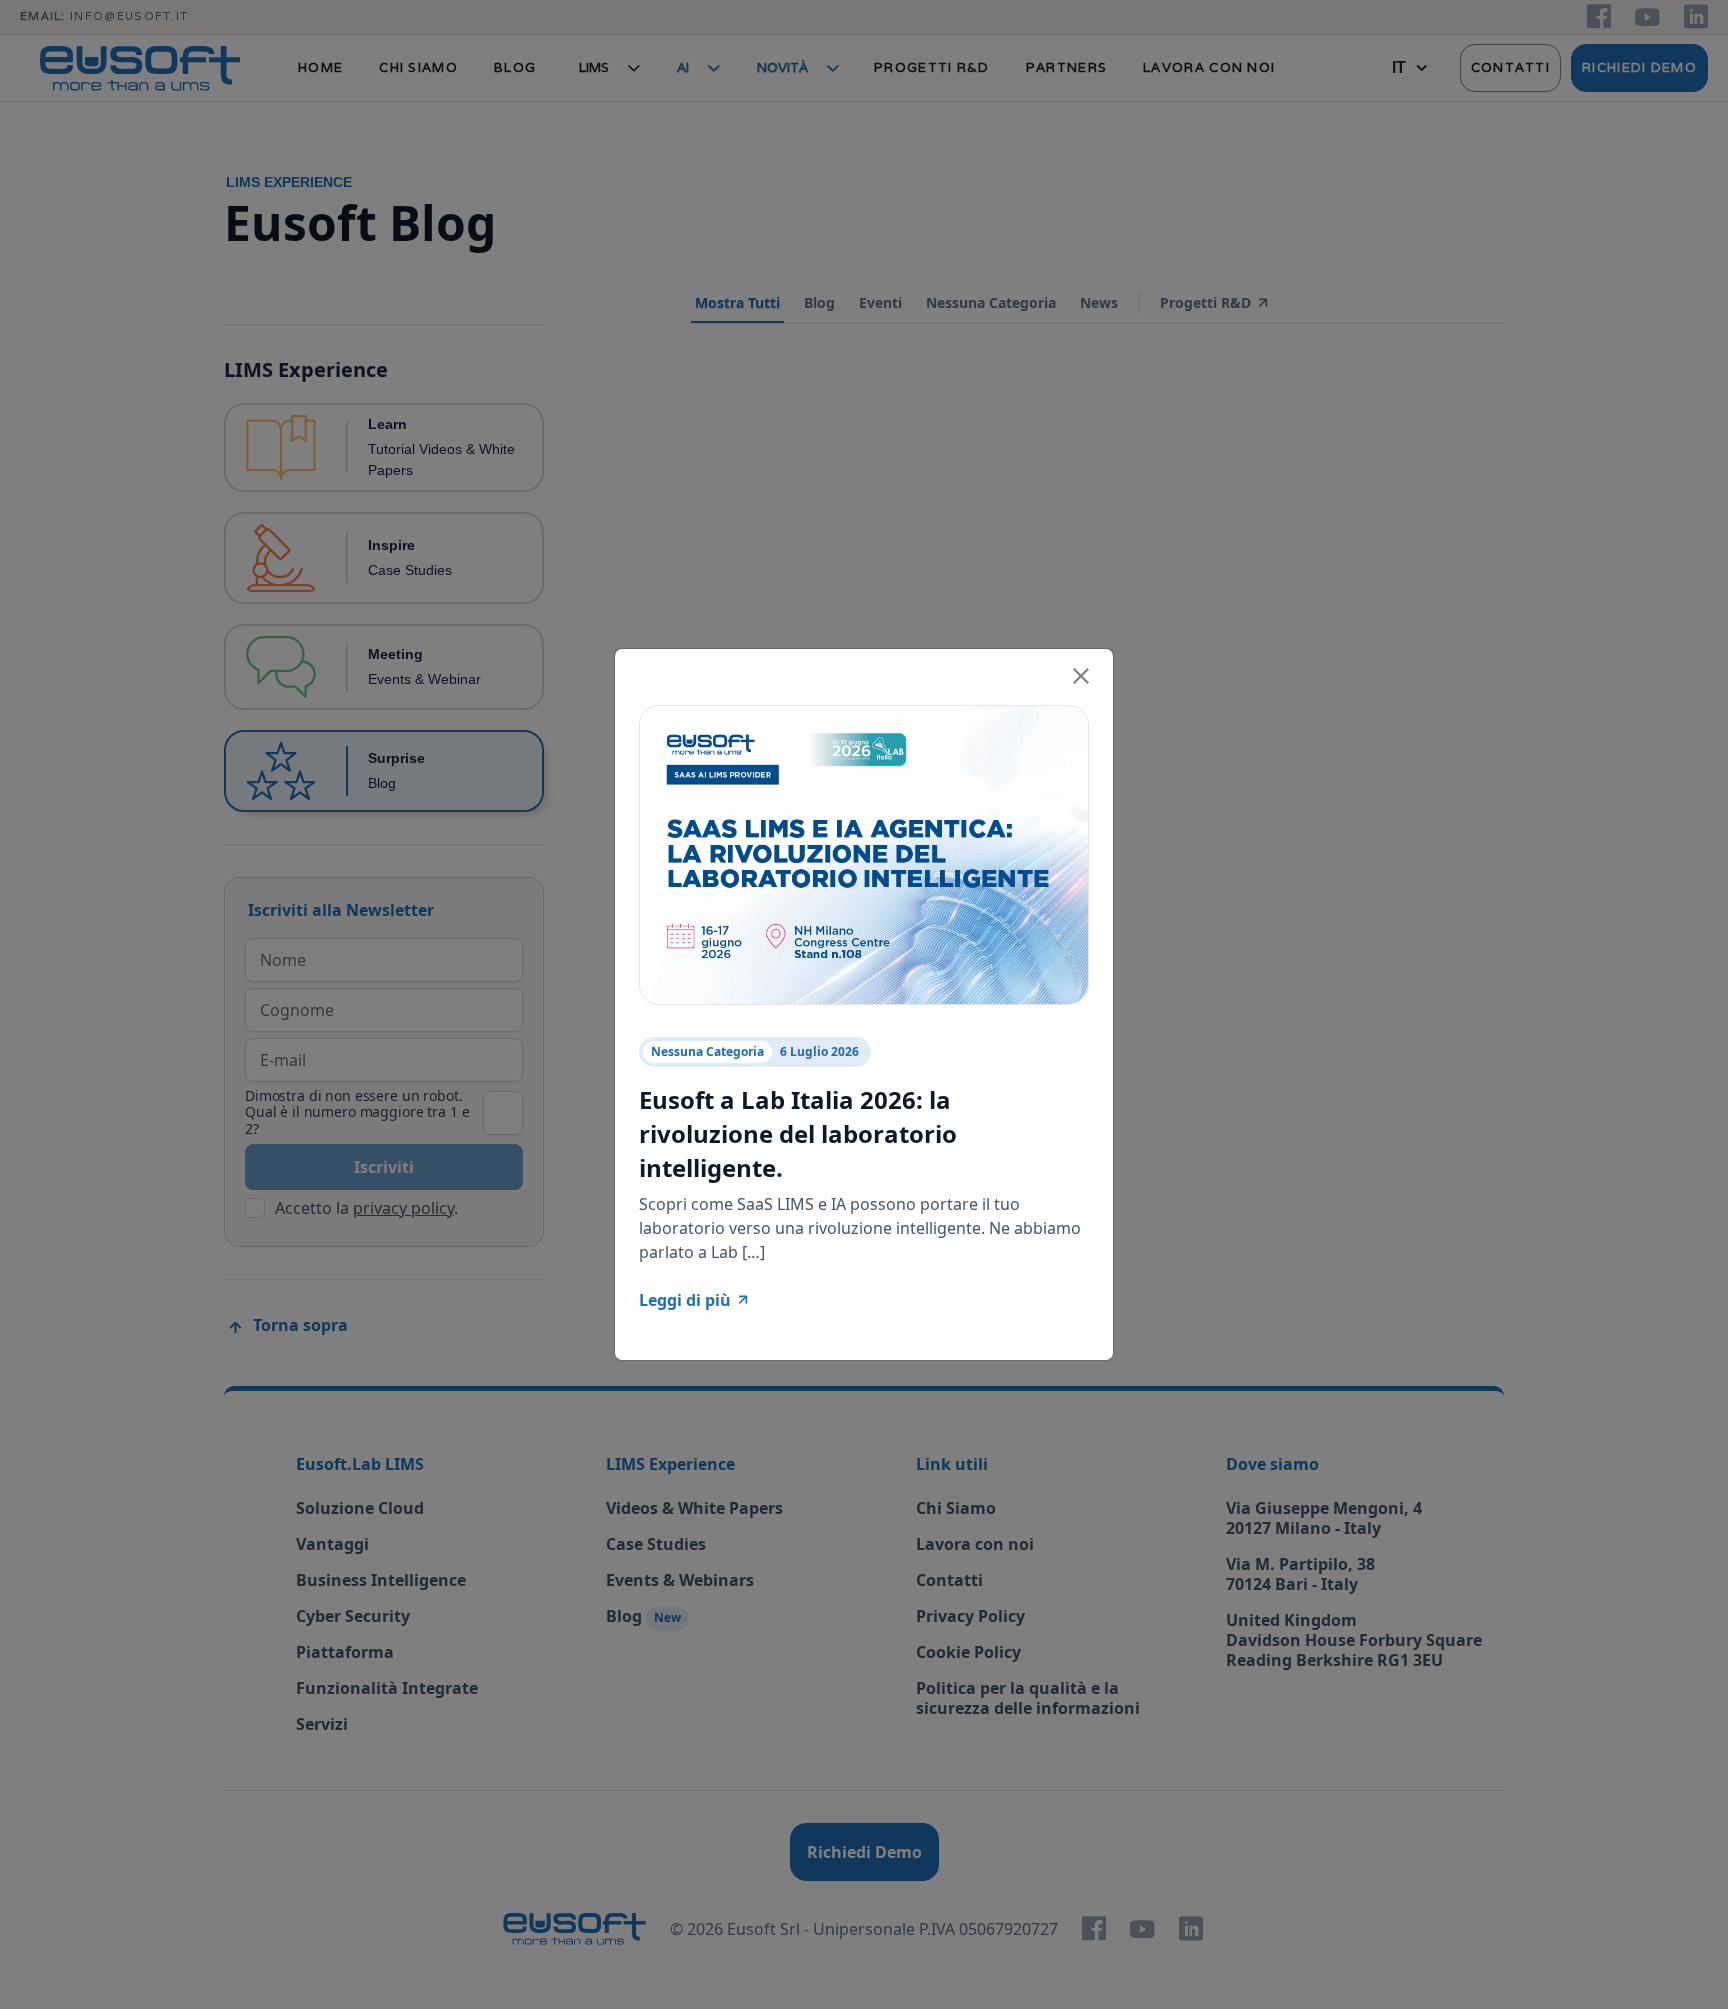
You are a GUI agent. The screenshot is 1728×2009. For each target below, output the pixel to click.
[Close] (1081, 673)
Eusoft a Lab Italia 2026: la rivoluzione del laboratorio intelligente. (798, 1133)
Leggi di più (685, 1300)
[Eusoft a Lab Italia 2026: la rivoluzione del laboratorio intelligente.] (864, 853)
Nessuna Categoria (707, 1051)
